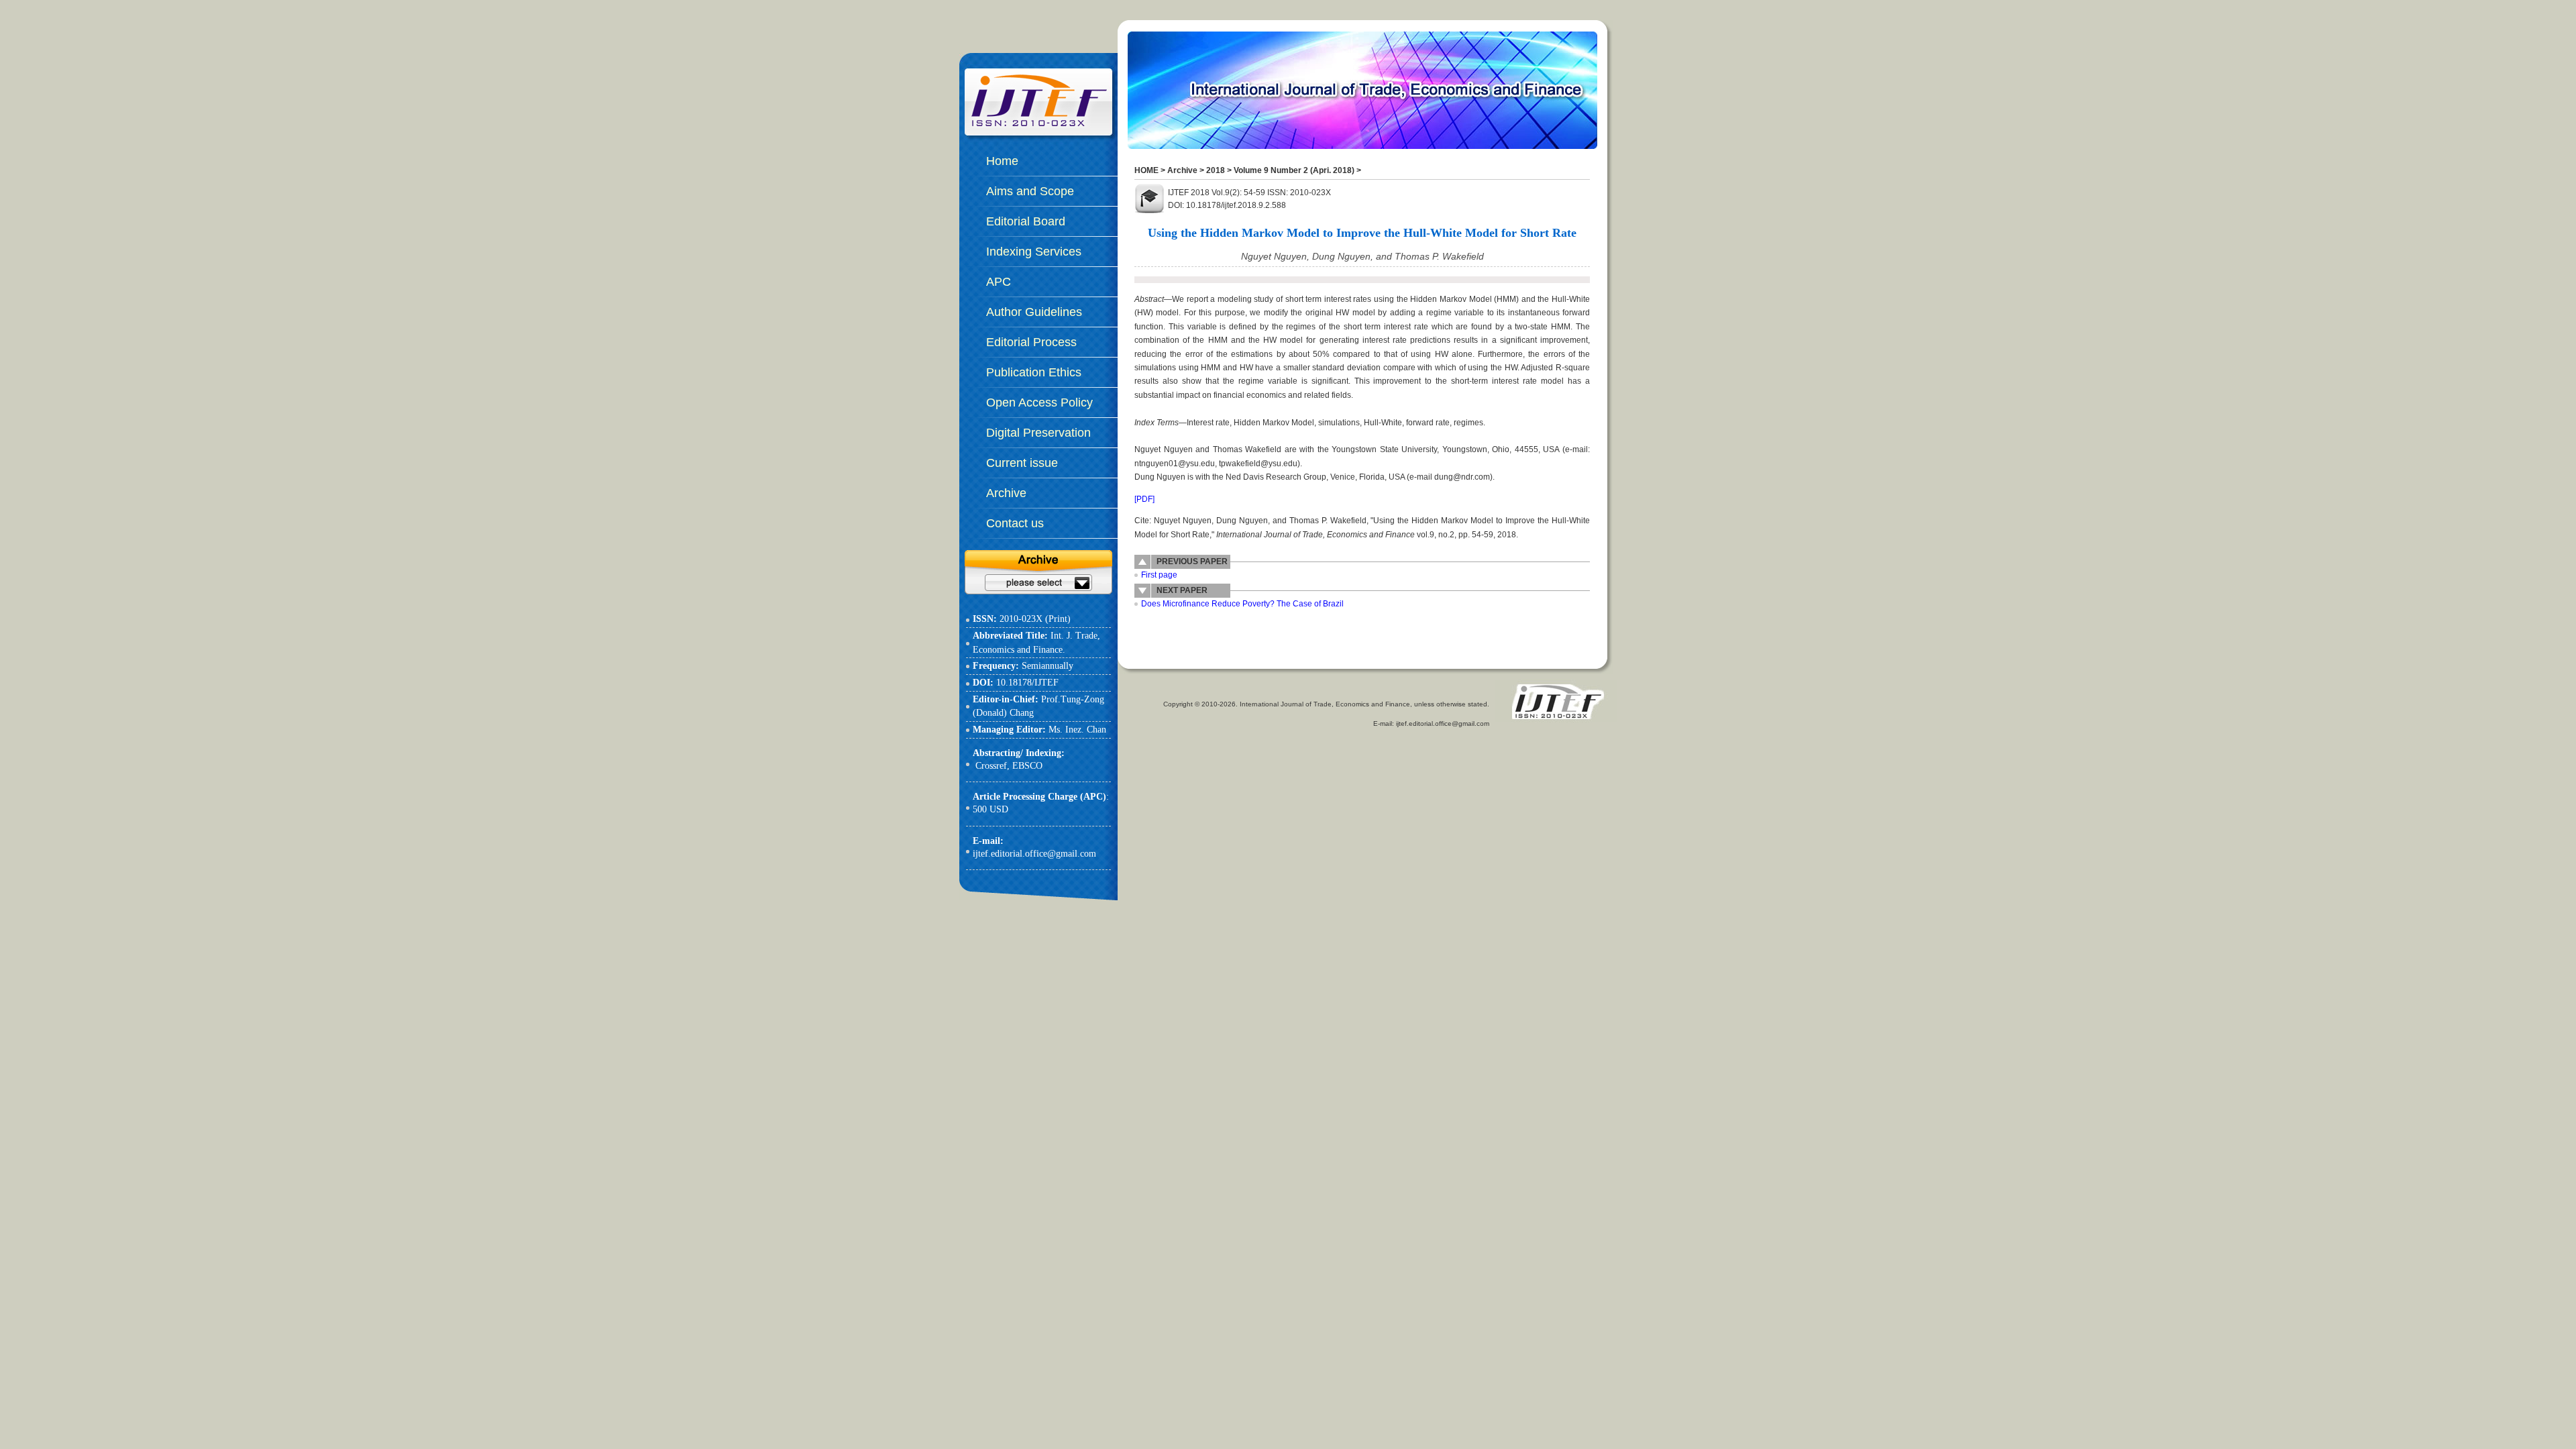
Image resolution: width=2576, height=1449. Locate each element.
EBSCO (1027, 766)
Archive (1182, 170)
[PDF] (1144, 499)
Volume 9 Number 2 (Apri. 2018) (1294, 170)
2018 (1216, 170)
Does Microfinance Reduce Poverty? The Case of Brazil (1242, 604)
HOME (1146, 170)
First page (1159, 575)
